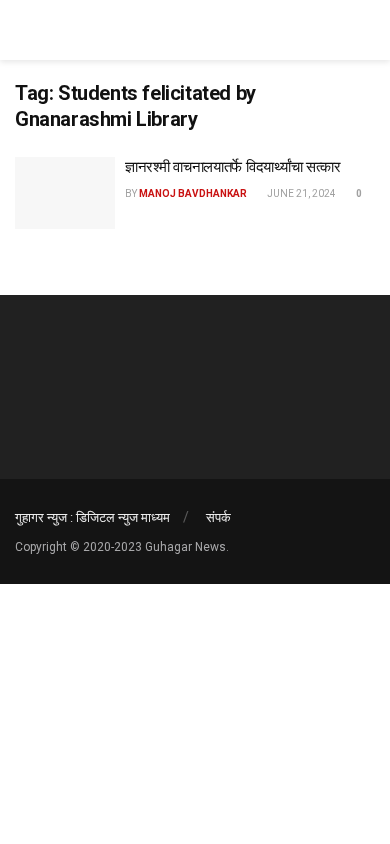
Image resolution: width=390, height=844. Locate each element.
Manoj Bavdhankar (193, 193)
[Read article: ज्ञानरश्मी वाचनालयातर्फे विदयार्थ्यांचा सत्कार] (65, 193)
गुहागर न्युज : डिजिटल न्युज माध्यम (92, 517)
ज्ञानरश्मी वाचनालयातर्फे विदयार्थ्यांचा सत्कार (233, 167)
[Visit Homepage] (90, 30)
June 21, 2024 (300, 193)
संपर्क (218, 517)
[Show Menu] (366, 30)
